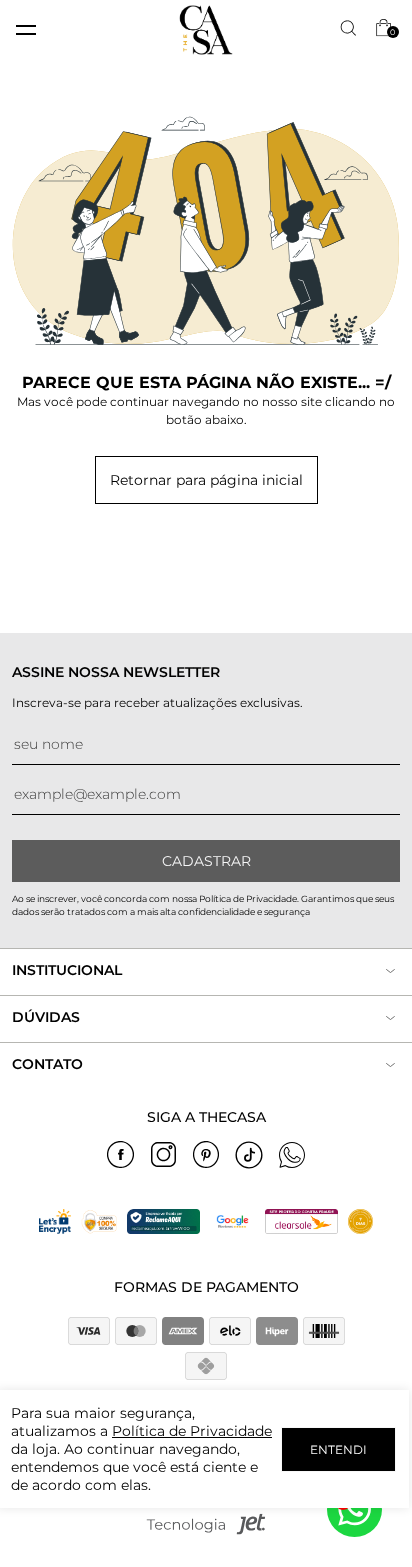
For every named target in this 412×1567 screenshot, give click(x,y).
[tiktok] (249, 1155)
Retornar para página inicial (206, 480)
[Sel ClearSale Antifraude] (301, 1229)
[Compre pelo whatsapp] (354, 1509)
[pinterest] (206, 1155)
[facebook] (120, 1155)
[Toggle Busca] (349, 29)
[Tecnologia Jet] (206, 1530)
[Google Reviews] (232, 1229)
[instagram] (163, 1155)
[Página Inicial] (206, 30)
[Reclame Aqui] (163, 1229)
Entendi (338, 1449)
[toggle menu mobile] (26, 30)
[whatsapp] (292, 1155)
